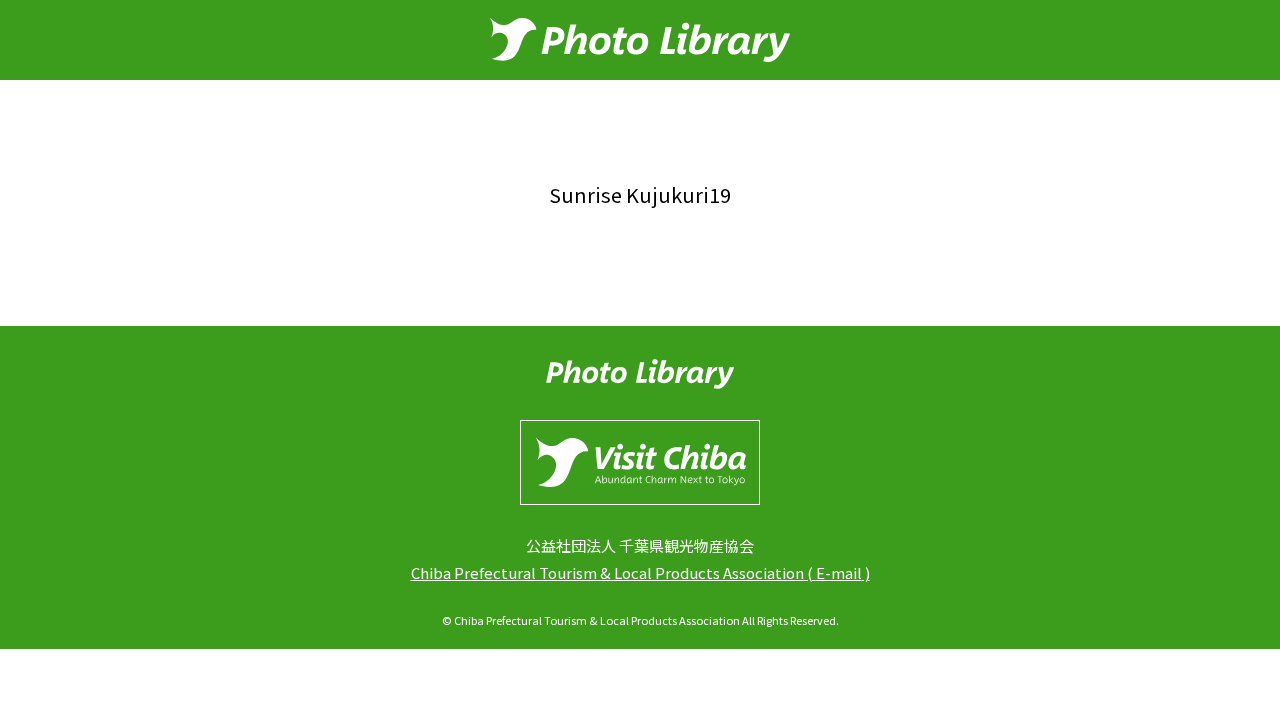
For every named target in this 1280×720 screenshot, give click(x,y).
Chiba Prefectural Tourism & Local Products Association (607, 572)
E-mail (839, 572)
